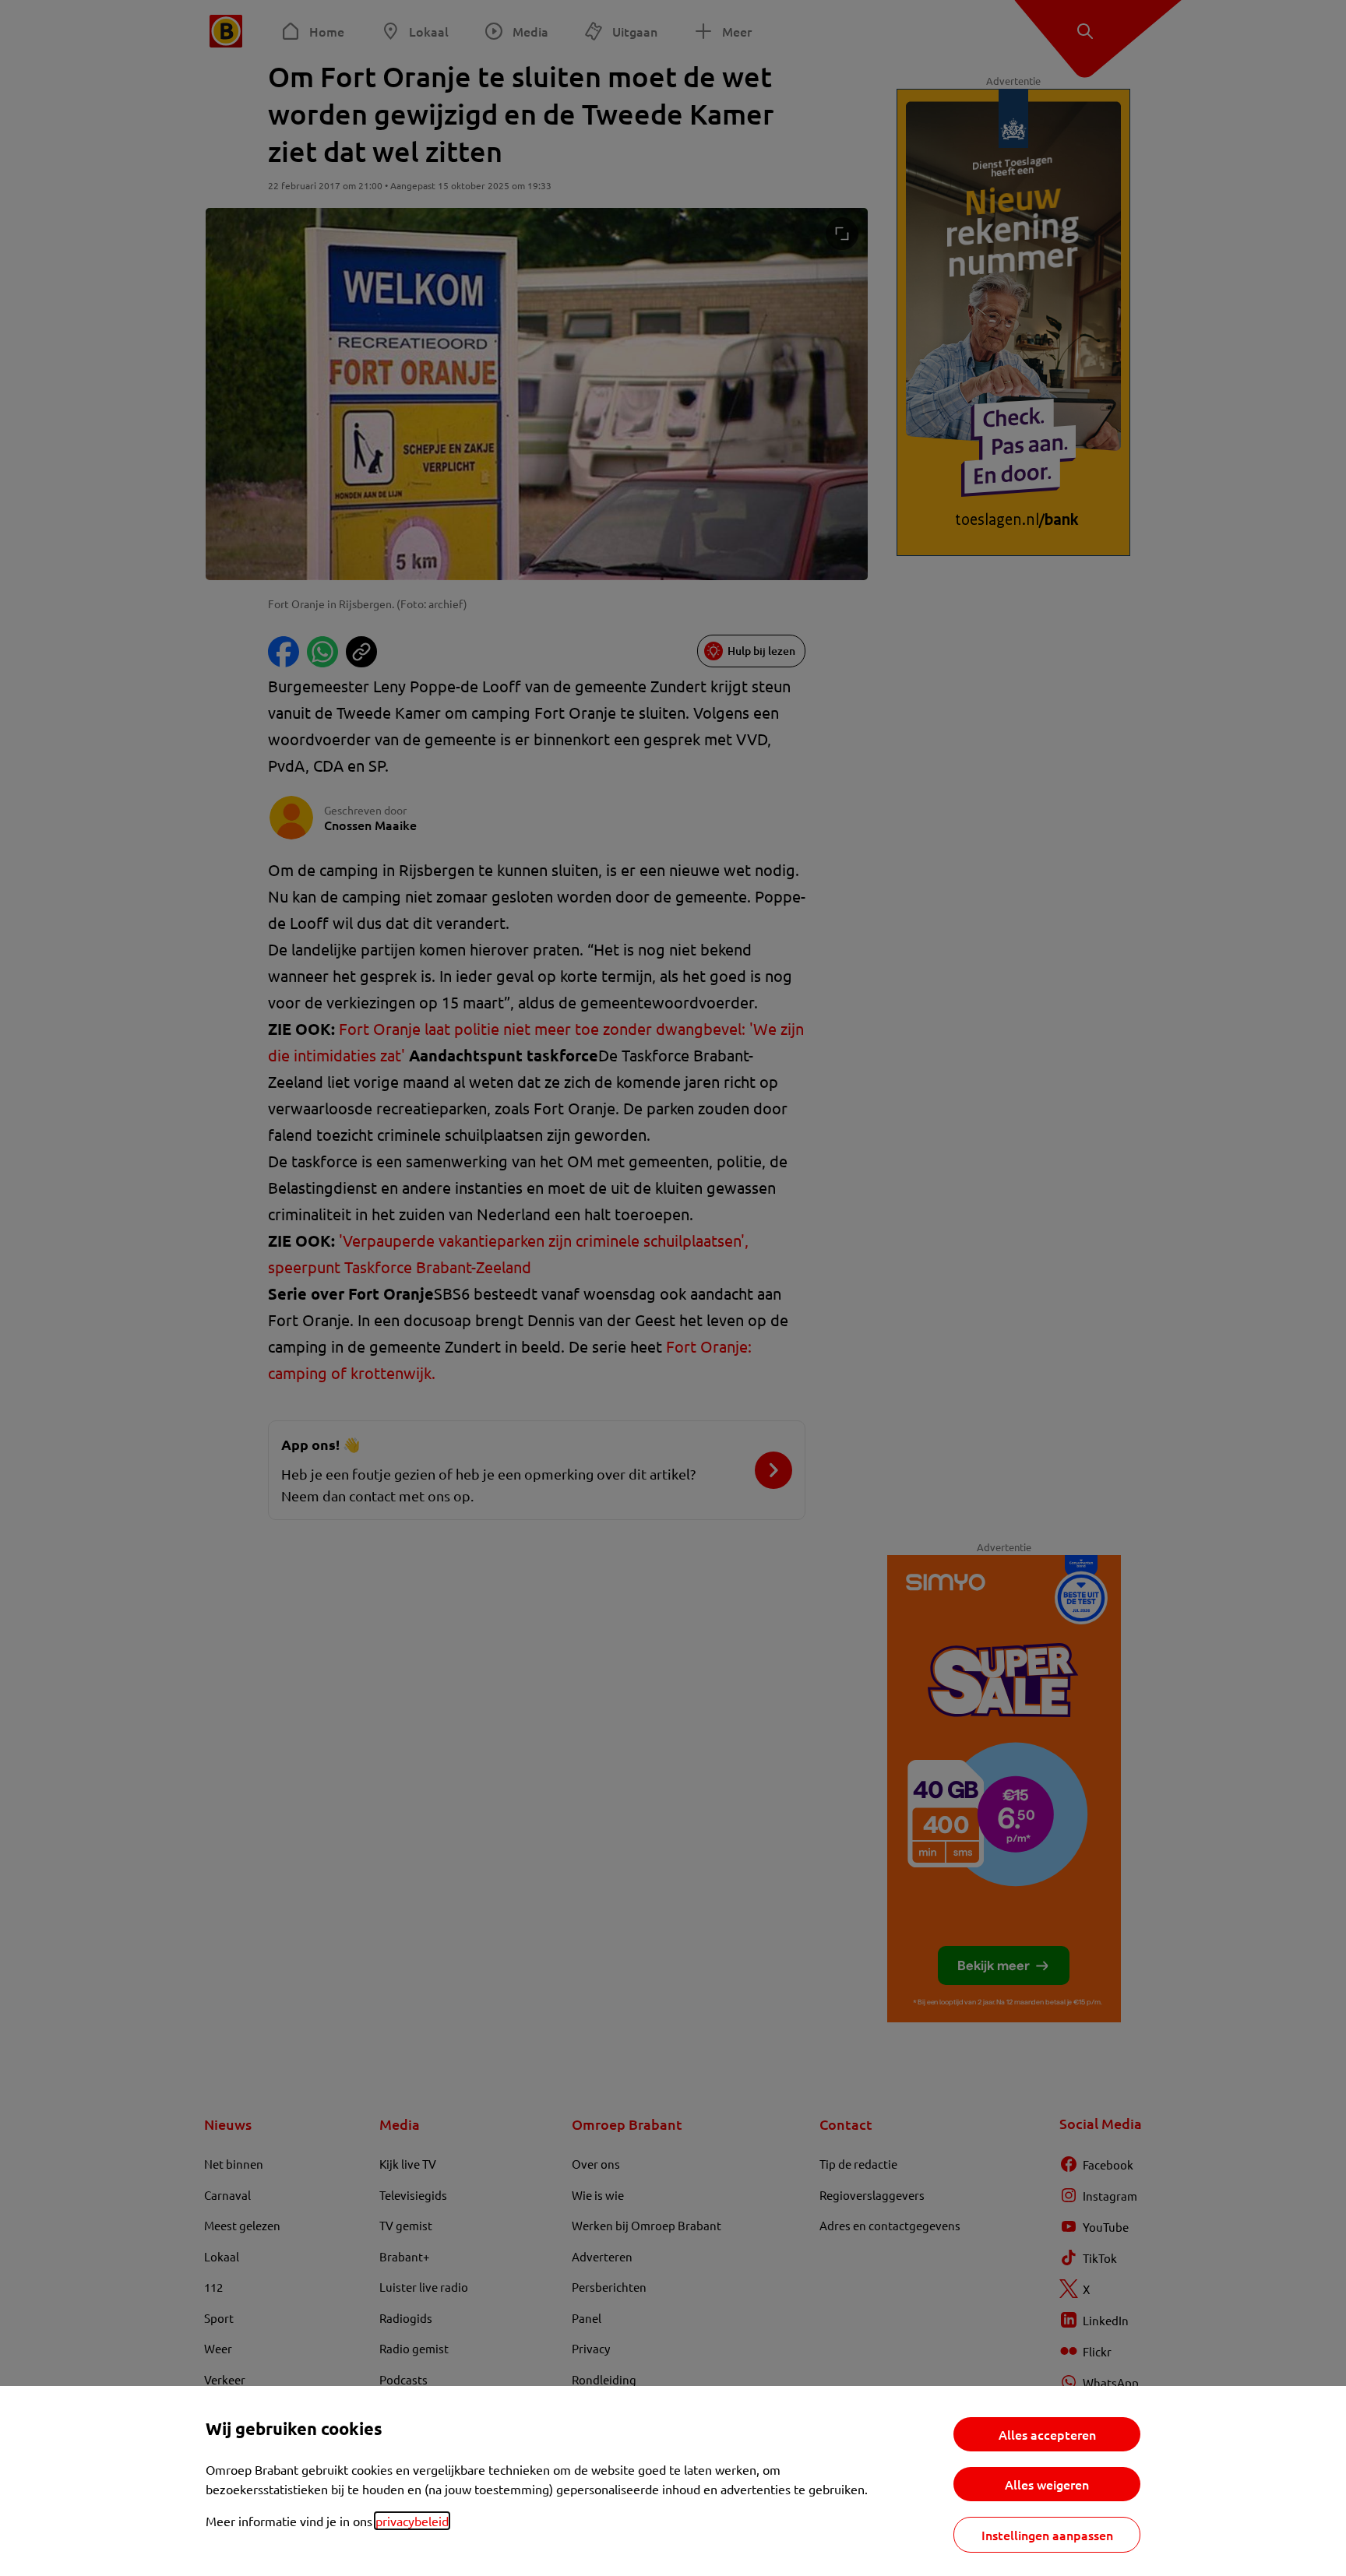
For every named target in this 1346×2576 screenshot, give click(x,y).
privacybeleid (412, 2521)
